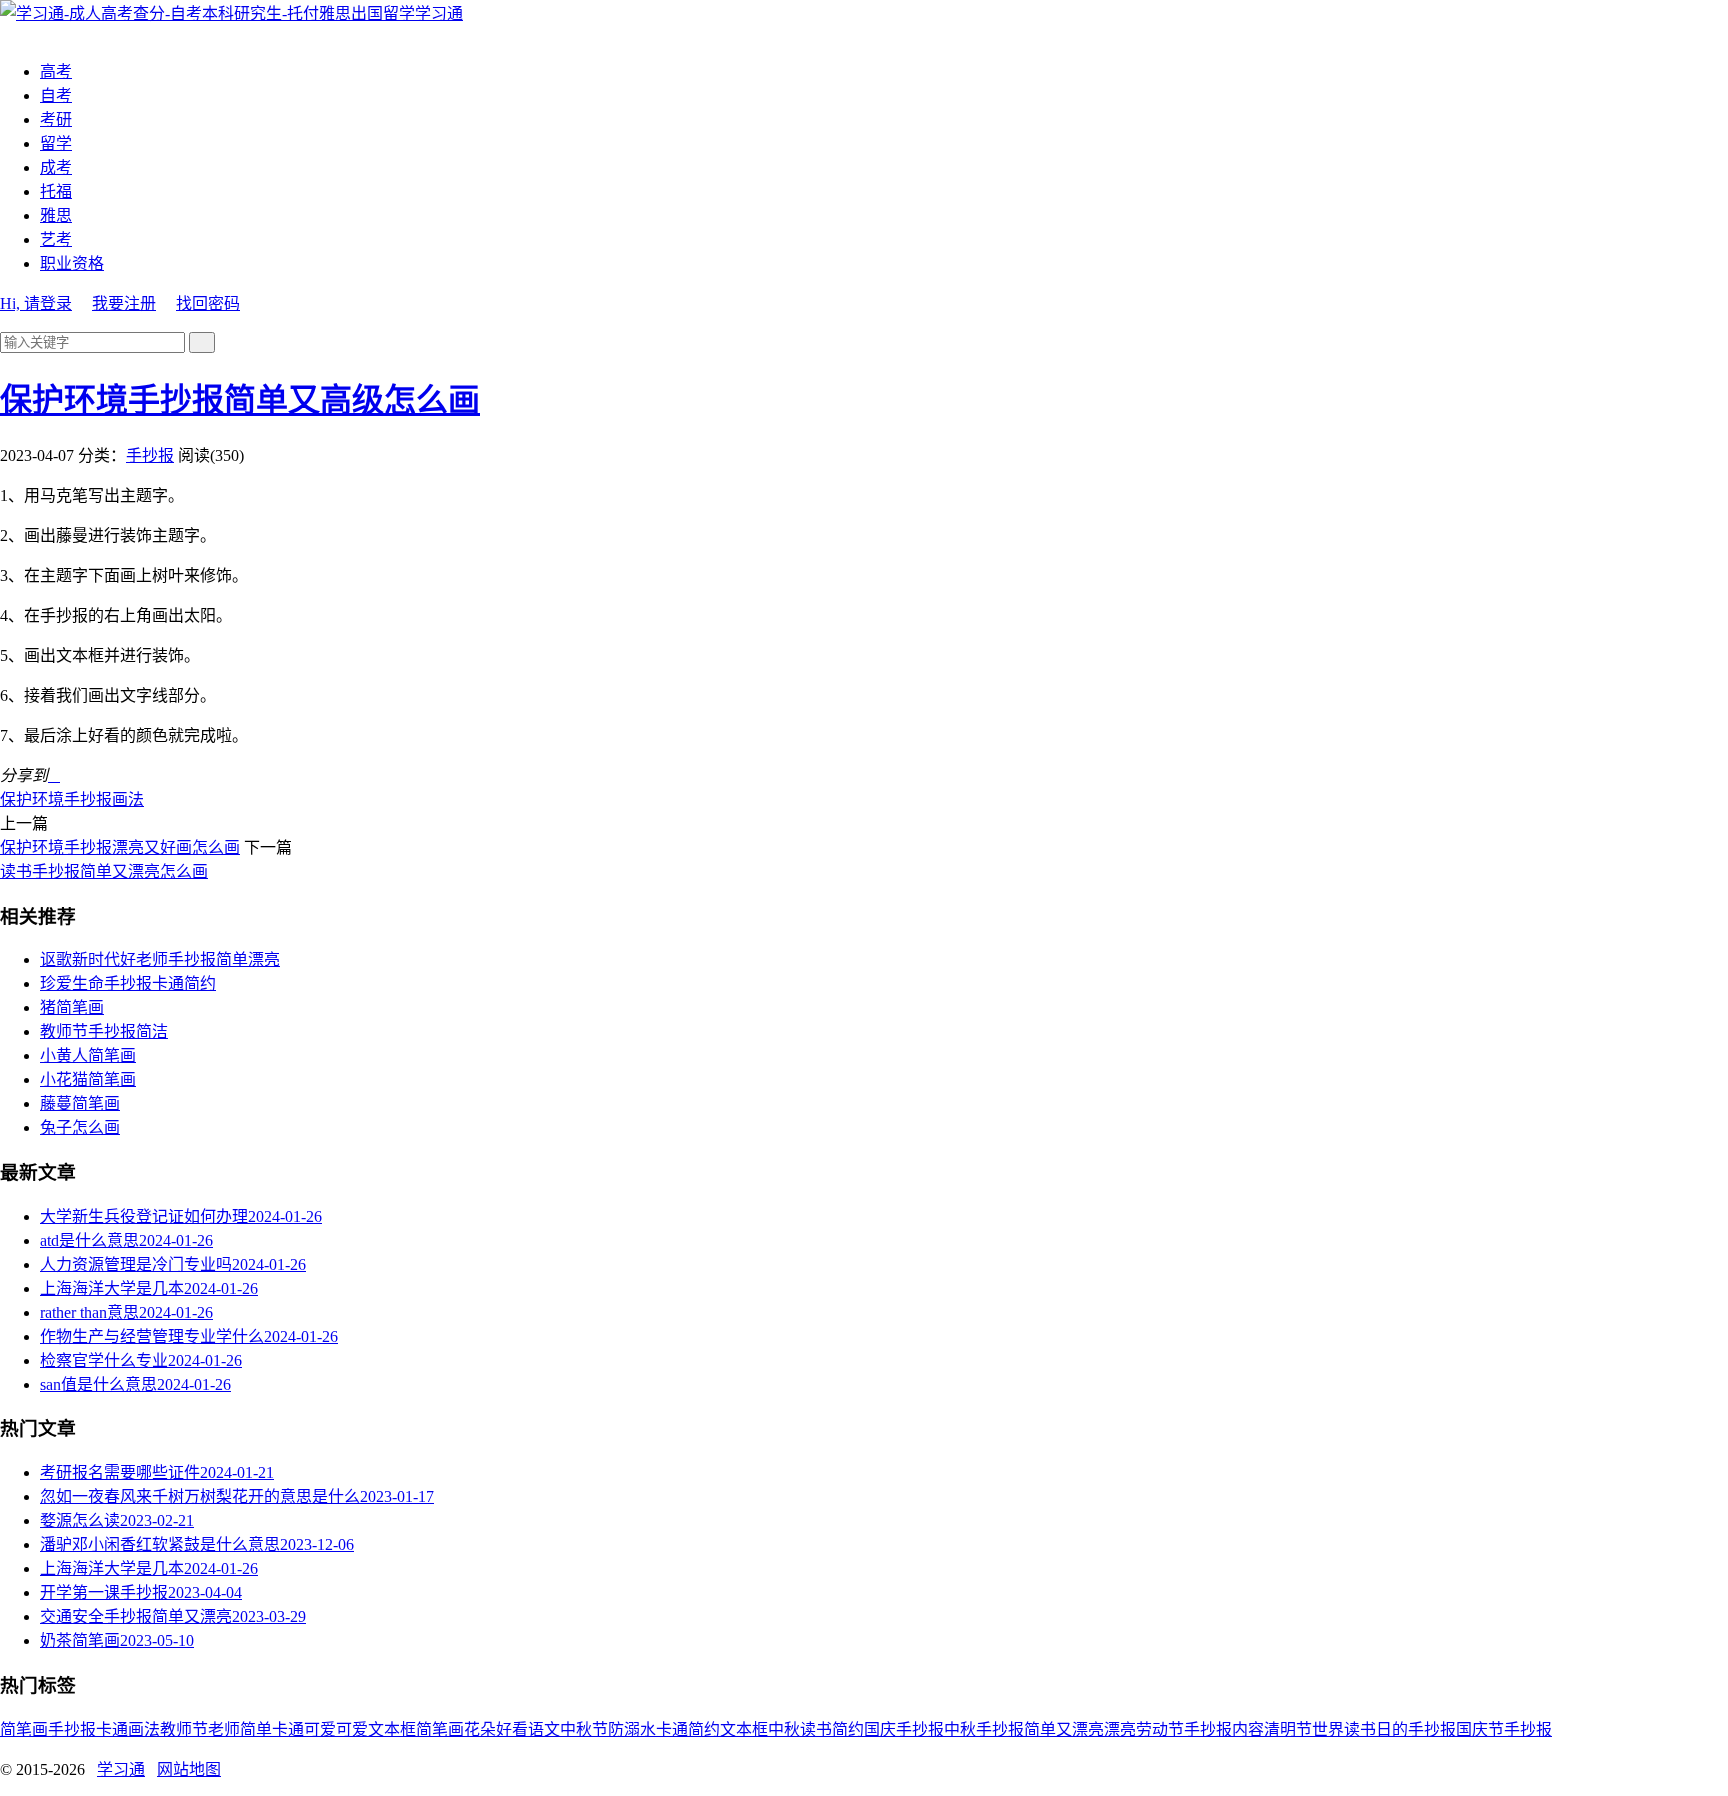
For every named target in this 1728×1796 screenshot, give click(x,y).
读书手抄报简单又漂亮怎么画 (104, 871)
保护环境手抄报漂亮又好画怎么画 (120, 847)
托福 (56, 191)
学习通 (439, 13)
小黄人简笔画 (88, 1055)
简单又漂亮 (1064, 1729)
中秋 (784, 1729)
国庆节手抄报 (1504, 1729)
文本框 (744, 1729)
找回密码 (208, 303)
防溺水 (632, 1729)
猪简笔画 (72, 1007)
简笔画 (24, 1729)
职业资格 (72, 263)
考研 (56, 119)
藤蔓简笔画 (80, 1103)
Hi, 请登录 (36, 303)
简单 (256, 1729)
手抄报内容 (1224, 1729)
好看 (512, 1729)
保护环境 (32, 799)
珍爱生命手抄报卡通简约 (128, 983)
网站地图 (189, 1769)
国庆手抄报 (904, 1729)
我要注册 (124, 303)
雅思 (56, 215)
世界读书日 (1352, 1729)
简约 (848, 1729)
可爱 (352, 1729)
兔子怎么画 (80, 1127)
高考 (56, 71)
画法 (128, 799)
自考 (56, 95)
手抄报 (150, 455)
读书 (816, 1729)
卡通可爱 (304, 1729)
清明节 (1288, 1729)
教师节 (184, 1729)
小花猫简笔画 (88, 1079)
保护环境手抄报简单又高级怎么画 (240, 400)
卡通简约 (688, 1729)
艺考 (56, 239)
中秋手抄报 (984, 1729)
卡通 (112, 1729)
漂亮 (1120, 1729)
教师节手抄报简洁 (104, 1031)
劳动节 (1160, 1729)
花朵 (480, 1729)
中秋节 (584, 1729)
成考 (56, 167)
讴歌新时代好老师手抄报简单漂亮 (160, 959)
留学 (56, 143)
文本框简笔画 (416, 1729)
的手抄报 (1424, 1729)
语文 (544, 1729)
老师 (224, 1729)
